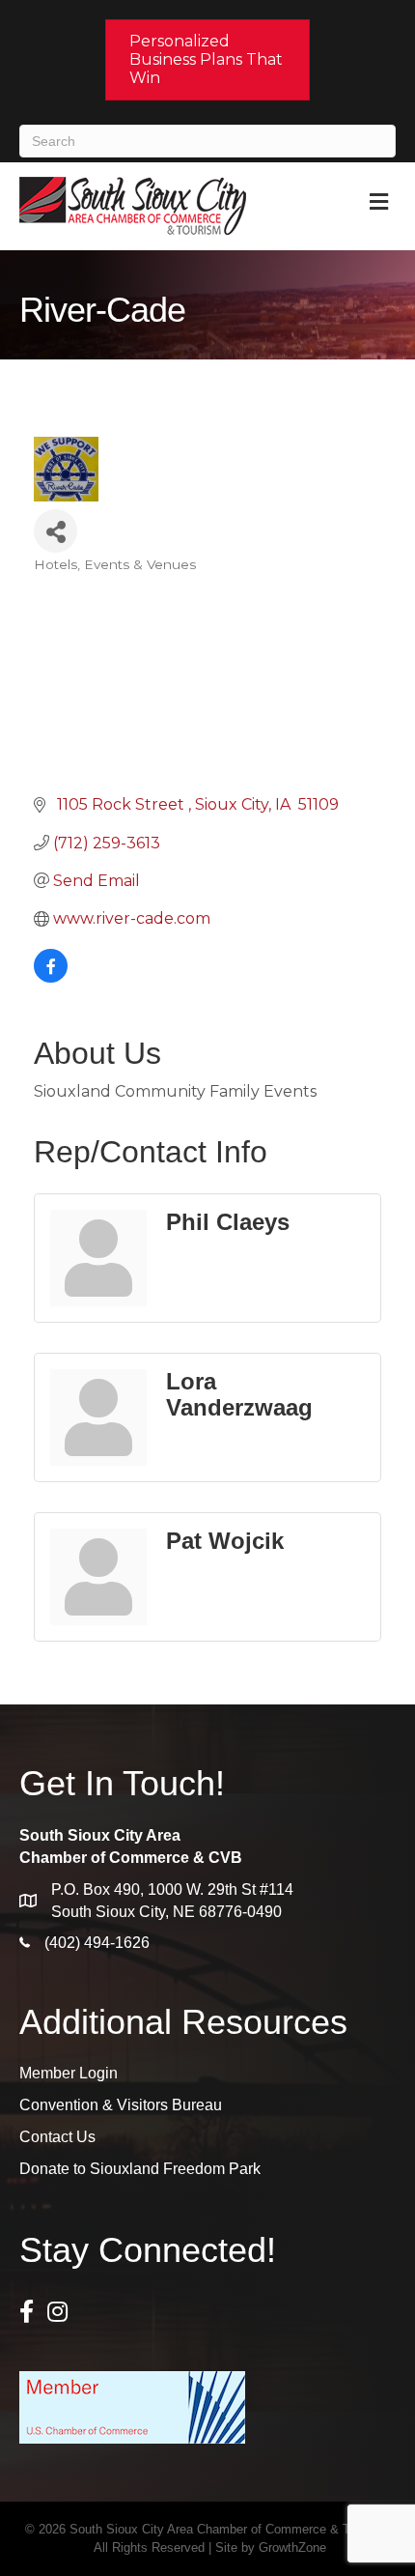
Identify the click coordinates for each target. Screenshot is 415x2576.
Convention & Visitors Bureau (121, 2105)
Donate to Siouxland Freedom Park (140, 2169)
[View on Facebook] (51, 977)
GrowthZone (292, 2547)
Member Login (69, 2073)
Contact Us (57, 2137)
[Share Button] (55, 531)
